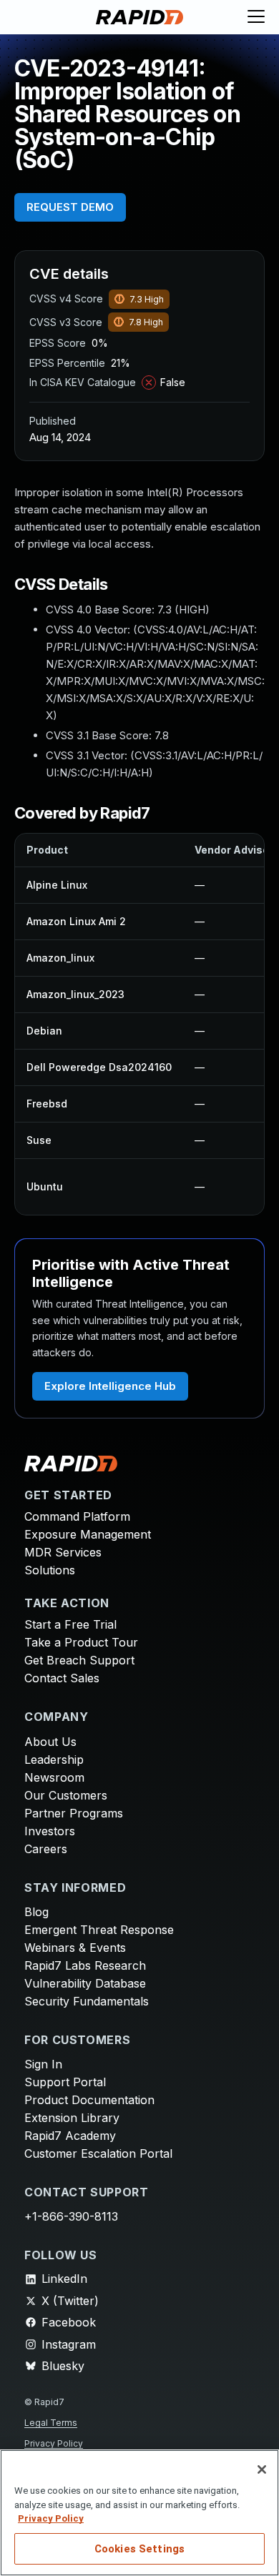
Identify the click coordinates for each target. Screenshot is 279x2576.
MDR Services (63, 1552)
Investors (50, 1831)
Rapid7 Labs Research (85, 1965)
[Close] (262, 2469)
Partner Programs (74, 1813)
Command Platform (77, 1516)
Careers (46, 1849)
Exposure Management (88, 1534)
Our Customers (66, 1795)
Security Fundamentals (87, 2001)
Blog (36, 1912)
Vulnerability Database (85, 1983)
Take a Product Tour (81, 1642)
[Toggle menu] (256, 17)
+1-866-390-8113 (71, 2216)
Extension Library (72, 2118)
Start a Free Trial (70, 1624)
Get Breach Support (79, 1660)
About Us (50, 1742)
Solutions (50, 1570)
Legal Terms (51, 2423)
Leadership (54, 1760)
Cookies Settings (139, 2549)
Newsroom (54, 1777)
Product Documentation (89, 2100)
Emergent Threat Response (99, 1930)
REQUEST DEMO (70, 207)
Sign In (43, 2064)
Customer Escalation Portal (98, 2153)
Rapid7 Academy (70, 2136)
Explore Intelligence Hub (110, 1386)
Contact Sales (62, 1678)
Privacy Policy (54, 2443)
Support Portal (65, 2082)
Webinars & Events (75, 1948)
